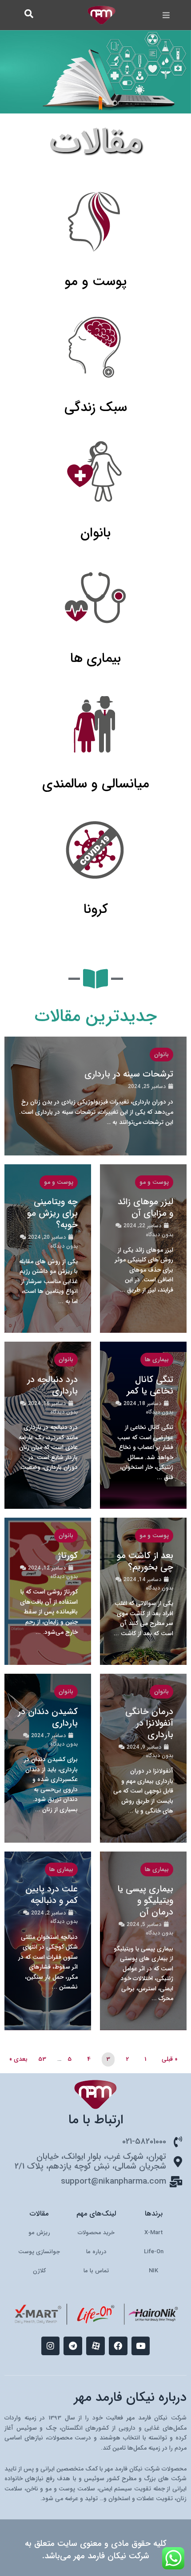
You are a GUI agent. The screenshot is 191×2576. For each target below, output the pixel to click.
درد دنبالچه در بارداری (52, 1385)
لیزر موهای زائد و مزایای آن (145, 1208)
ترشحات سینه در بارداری (129, 1074)
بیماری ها (157, 1360)
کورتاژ (68, 1556)
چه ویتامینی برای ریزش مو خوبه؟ (52, 1213)
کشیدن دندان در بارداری (48, 1717)
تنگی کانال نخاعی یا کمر (150, 1385)
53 (42, 2059)
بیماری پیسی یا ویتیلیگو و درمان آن (145, 1901)
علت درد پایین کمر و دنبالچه (52, 1895)
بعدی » (18, 2059)
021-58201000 (144, 2142)
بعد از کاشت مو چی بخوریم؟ (145, 1561)
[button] (166, 15)
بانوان (161, 1055)
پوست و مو (154, 1182)
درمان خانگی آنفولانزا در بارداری (149, 1723)
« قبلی (169, 2059)
